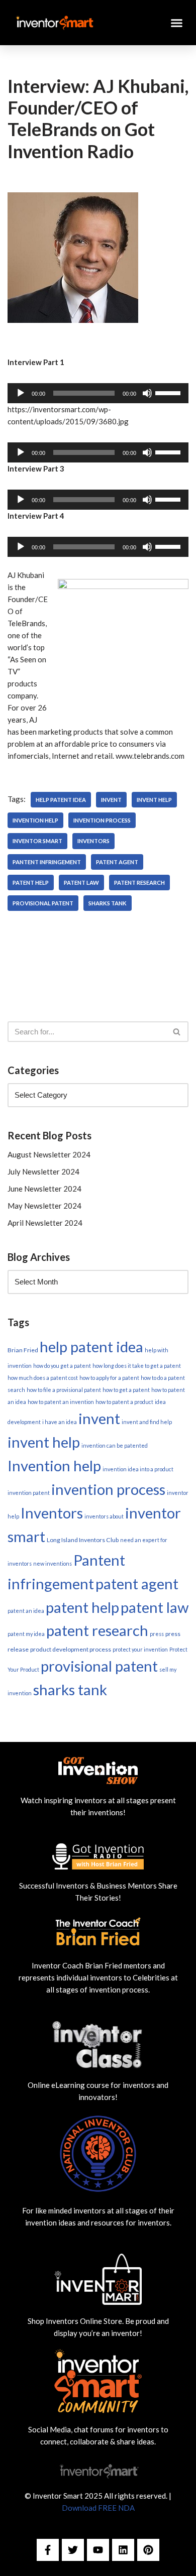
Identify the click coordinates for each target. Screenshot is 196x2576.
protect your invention (140, 1649)
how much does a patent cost (43, 1378)
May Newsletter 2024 (44, 1206)
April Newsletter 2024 (45, 1223)
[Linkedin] (123, 2550)
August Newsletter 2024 (49, 1154)
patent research (139, 883)
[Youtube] (98, 2550)
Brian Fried (23, 1350)
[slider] (169, 392)
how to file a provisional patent (64, 1390)
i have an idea (60, 1422)
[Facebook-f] (48, 2550)
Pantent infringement (47, 862)
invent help (154, 800)
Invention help (35, 820)
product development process (71, 1649)
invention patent (29, 1493)
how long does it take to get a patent (137, 1366)
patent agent (117, 862)
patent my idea (26, 1634)
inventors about (104, 1516)
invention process (102, 820)
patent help (31, 883)
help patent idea (61, 800)
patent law (81, 883)
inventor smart (37, 841)
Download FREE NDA (98, 2508)
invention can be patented (115, 1445)
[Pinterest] (148, 2550)
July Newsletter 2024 (43, 1172)
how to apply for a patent (109, 1378)
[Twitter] (73, 2550)
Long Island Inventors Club (83, 1540)
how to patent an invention (61, 1402)
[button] (177, 23)
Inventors (93, 841)
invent (111, 800)
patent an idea (26, 1611)
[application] (98, 393)
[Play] (21, 393)
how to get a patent (126, 1390)
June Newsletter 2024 (44, 1189)
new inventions (53, 1563)
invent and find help (147, 1422)
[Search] (177, 1032)
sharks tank (108, 903)
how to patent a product (124, 1402)
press (157, 1634)
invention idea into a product (138, 1469)
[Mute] (147, 393)
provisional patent (43, 903)
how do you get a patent (62, 1366)
